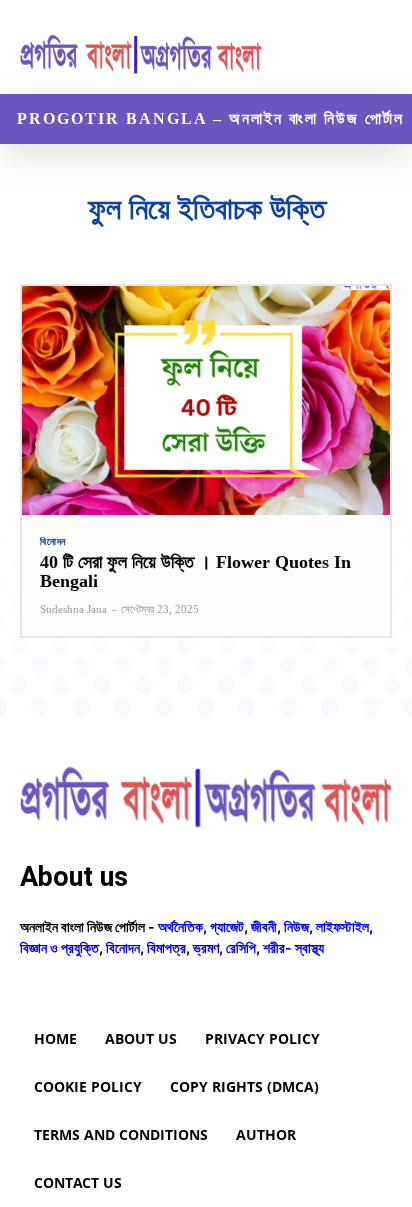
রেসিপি (241, 947)
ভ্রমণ (206, 947)
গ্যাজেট (227, 926)
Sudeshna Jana (73, 609)
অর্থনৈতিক (180, 926)
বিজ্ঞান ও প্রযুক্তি (59, 947)
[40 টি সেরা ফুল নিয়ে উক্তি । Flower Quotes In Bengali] (206, 400)
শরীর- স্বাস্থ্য (293, 947)
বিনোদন (53, 542)
